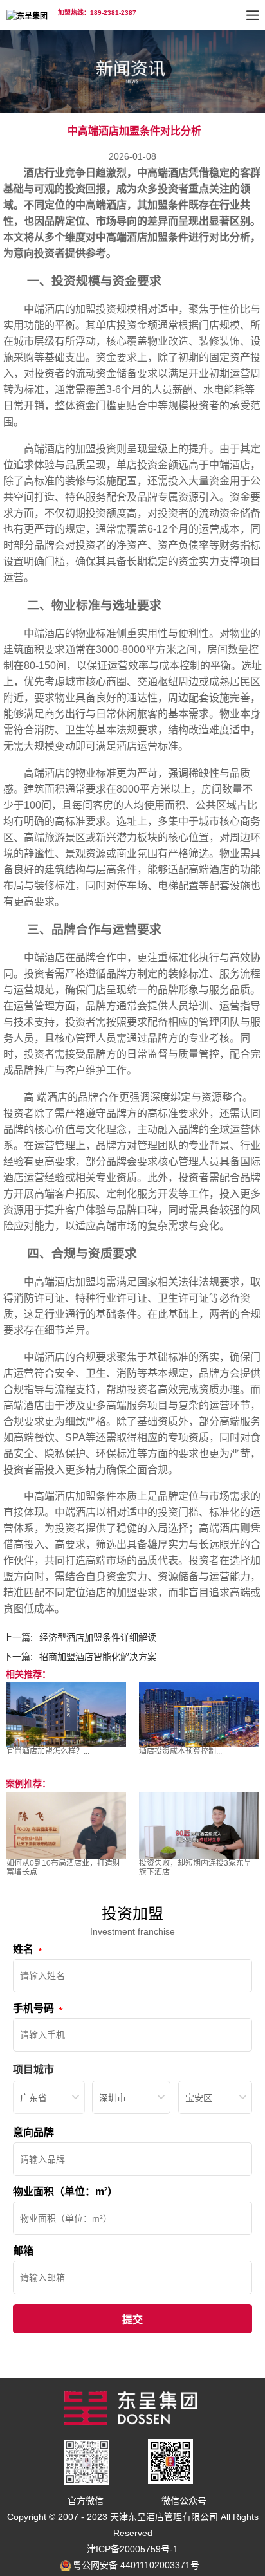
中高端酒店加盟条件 (142, 237)
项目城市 (33, 2069)
